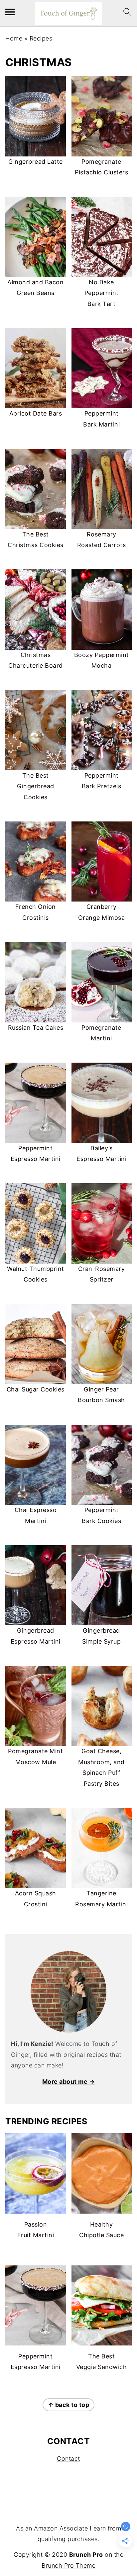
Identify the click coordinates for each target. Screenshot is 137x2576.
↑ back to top (69, 2405)
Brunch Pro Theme (68, 2566)
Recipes (41, 38)
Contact (68, 2459)
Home (14, 38)
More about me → (69, 2082)
